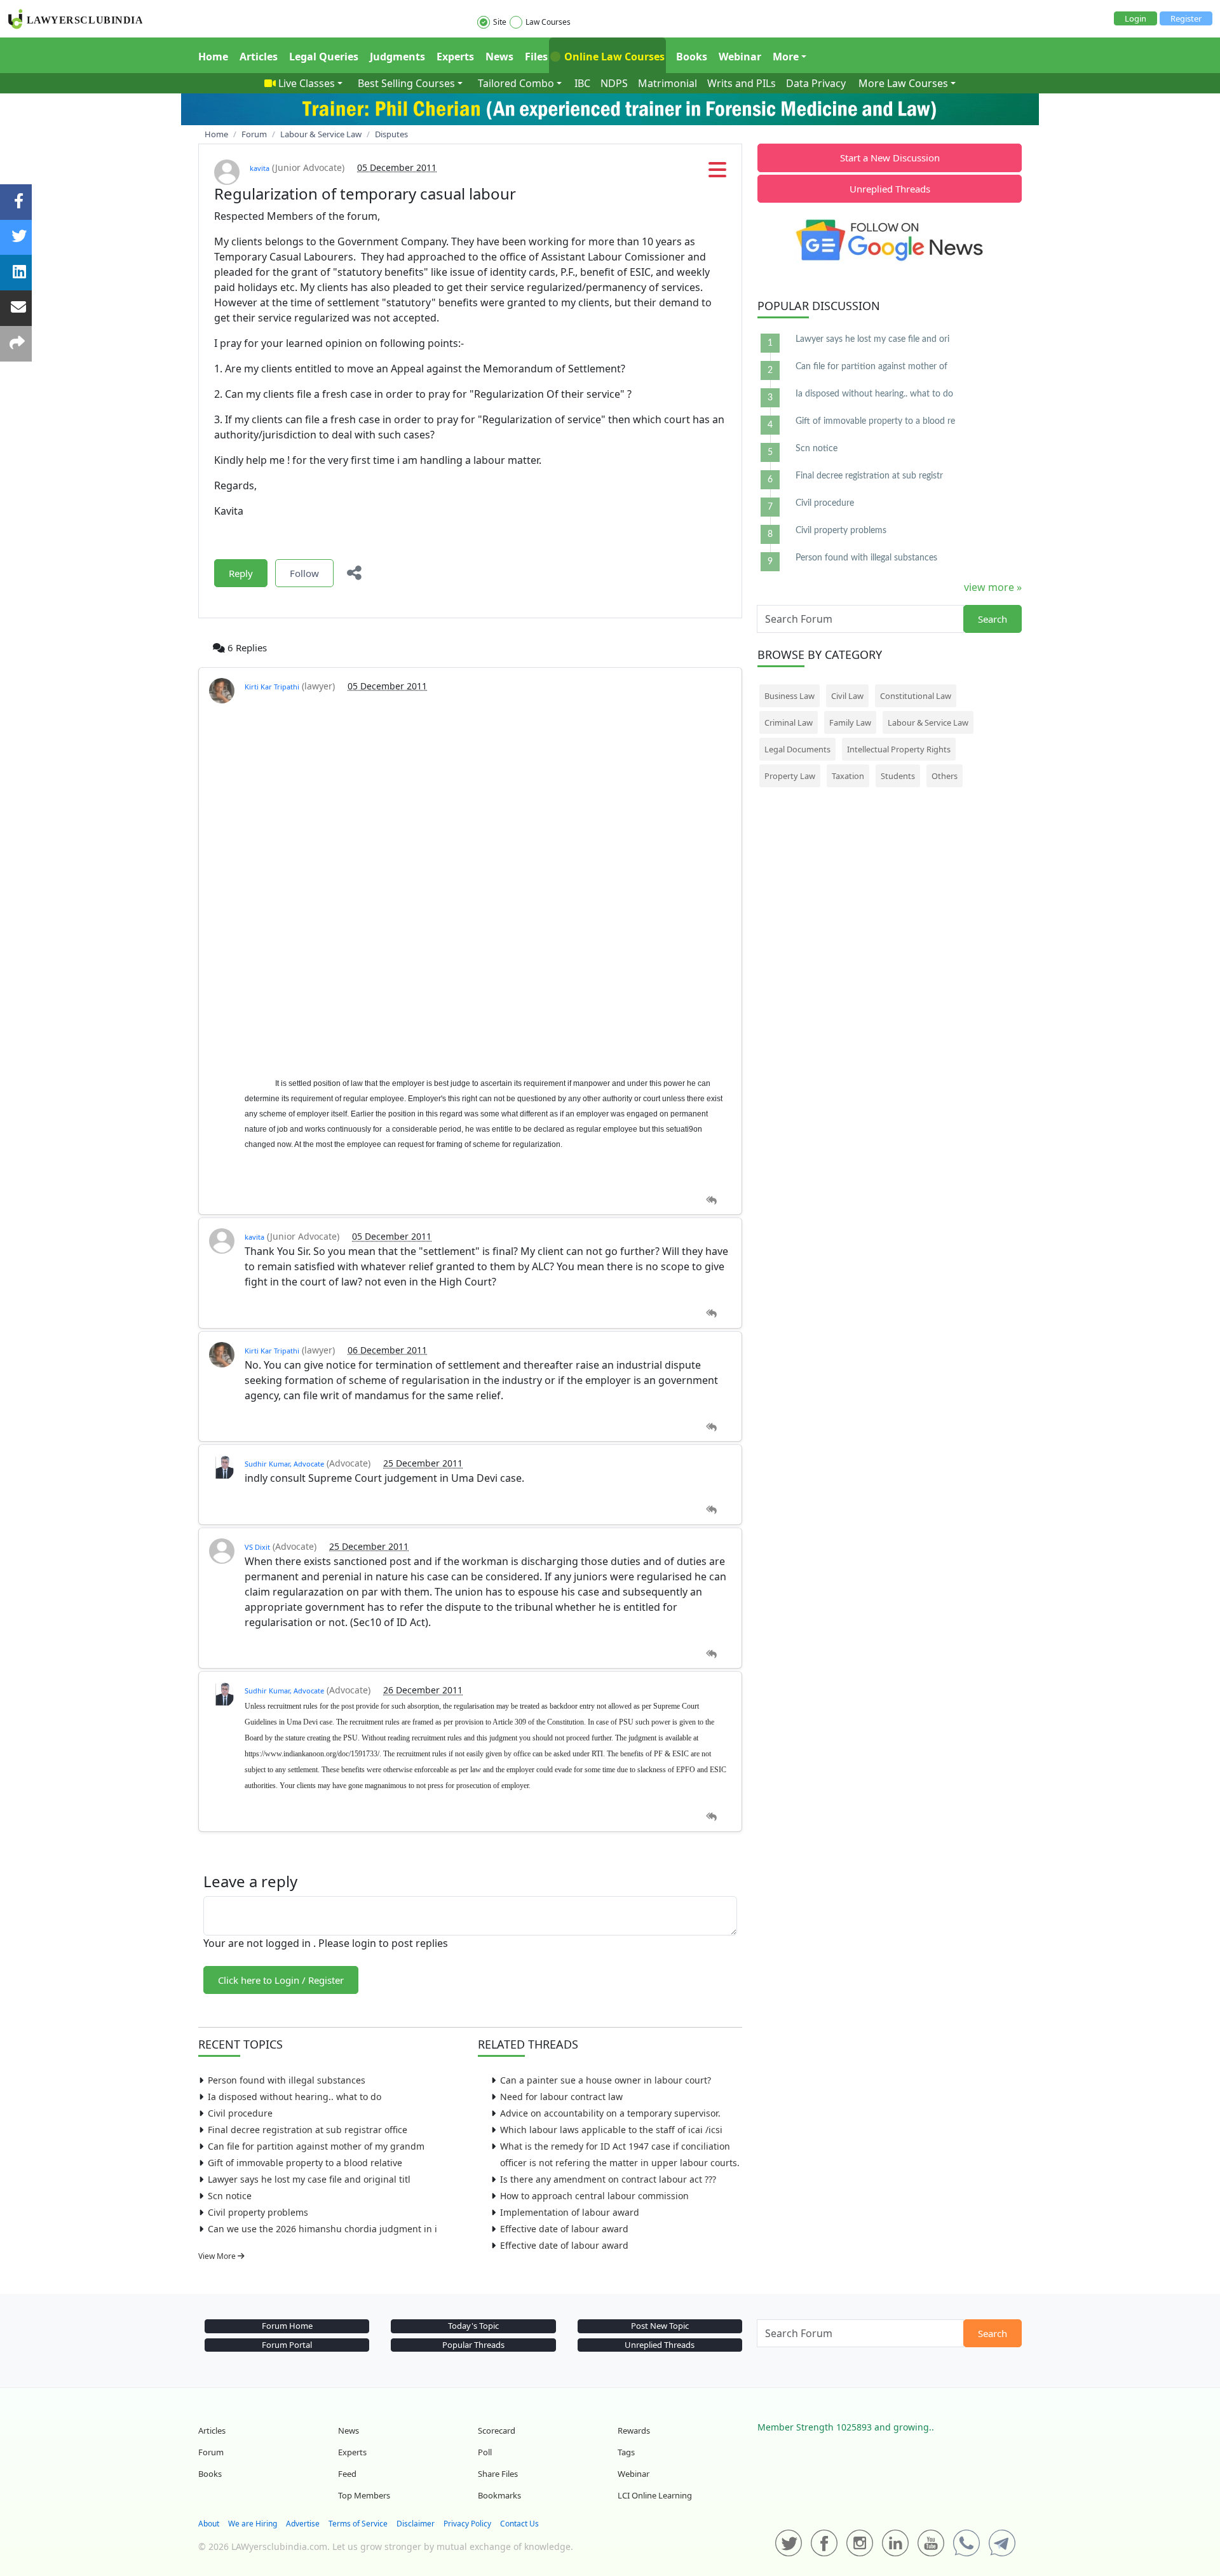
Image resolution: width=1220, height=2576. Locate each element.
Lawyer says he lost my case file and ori (872, 339)
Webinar (740, 57)
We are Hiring (253, 2524)
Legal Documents (797, 749)
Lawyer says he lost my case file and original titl (309, 2179)
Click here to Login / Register (281, 1980)
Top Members (364, 2495)
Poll (485, 2452)
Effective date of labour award (564, 2229)
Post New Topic (660, 2326)
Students (898, 776)
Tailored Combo (516, 83)
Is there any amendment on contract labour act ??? (608, 2179)
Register (1186, 18)
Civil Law (847, 696)
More (786, 57)
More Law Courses (903, 83)
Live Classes (307, 83)
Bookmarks (499, 2495)
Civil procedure (240, 2113)
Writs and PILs (742, 83)
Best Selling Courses (406, 83)
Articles (259, 57)
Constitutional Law (916, 696)
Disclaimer (416, 2524)
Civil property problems (258, 2212)
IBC (582, 83)
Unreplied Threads (890, 189)
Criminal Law (789, 722)
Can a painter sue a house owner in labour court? (606, 2080)
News (499, 57)
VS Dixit (257, 1547)
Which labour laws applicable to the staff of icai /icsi (611, 2130)
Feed (347, 2474)
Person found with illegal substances (287, 2080)
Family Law (850, 722)
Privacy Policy (467, 2524)
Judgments (397, 57)
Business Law (790, 696)
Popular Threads (473, 2345)
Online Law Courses (613, 57)
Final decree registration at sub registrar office (308, 2130)
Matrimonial (668, 83)
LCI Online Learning (655, 2495)
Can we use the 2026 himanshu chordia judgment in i (322, 2229)
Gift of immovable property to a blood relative (305, 2163)
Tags (626, 2452)
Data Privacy (816, 83)
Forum (211, 2452)
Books (692, 57)
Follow (304, 573)
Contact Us (519, 2524)
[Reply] (711, 1201)
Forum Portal (287, 2345)
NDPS (614, 83)
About (209, 2524)
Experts (455, 57)
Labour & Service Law (928, 722)
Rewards (634, 2430)
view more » (993, 587)
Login (1135, 18)
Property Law (790, 776)
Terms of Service (358, 2524)
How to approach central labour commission (594, 2196)
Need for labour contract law (561, 2097)
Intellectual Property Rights (899, 749)
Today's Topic (473, 2326)
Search (993, 619)
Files (536, 57)
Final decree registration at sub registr (869, 476)
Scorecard (497, 2430)
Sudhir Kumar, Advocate (284, 1464)
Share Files (498, 2474)
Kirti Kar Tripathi (272, 687)
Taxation (848, 776)
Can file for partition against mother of (871, 367)
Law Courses (548, 22)
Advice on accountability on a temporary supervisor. (610, 2113)
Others (945, 776)
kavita (260, 168)
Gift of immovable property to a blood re (875, 421)
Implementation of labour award (570, 2212)
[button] (717, 173)
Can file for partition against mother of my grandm (316, 2146)
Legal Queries (324, 57)
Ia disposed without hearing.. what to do (295, 2097)
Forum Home (287, 2326)
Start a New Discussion (890, 158)
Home (213, 57)
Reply (241, 573)
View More (218, 2256)
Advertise (303, 2524)
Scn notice (230, 2196)
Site (500, 22)
